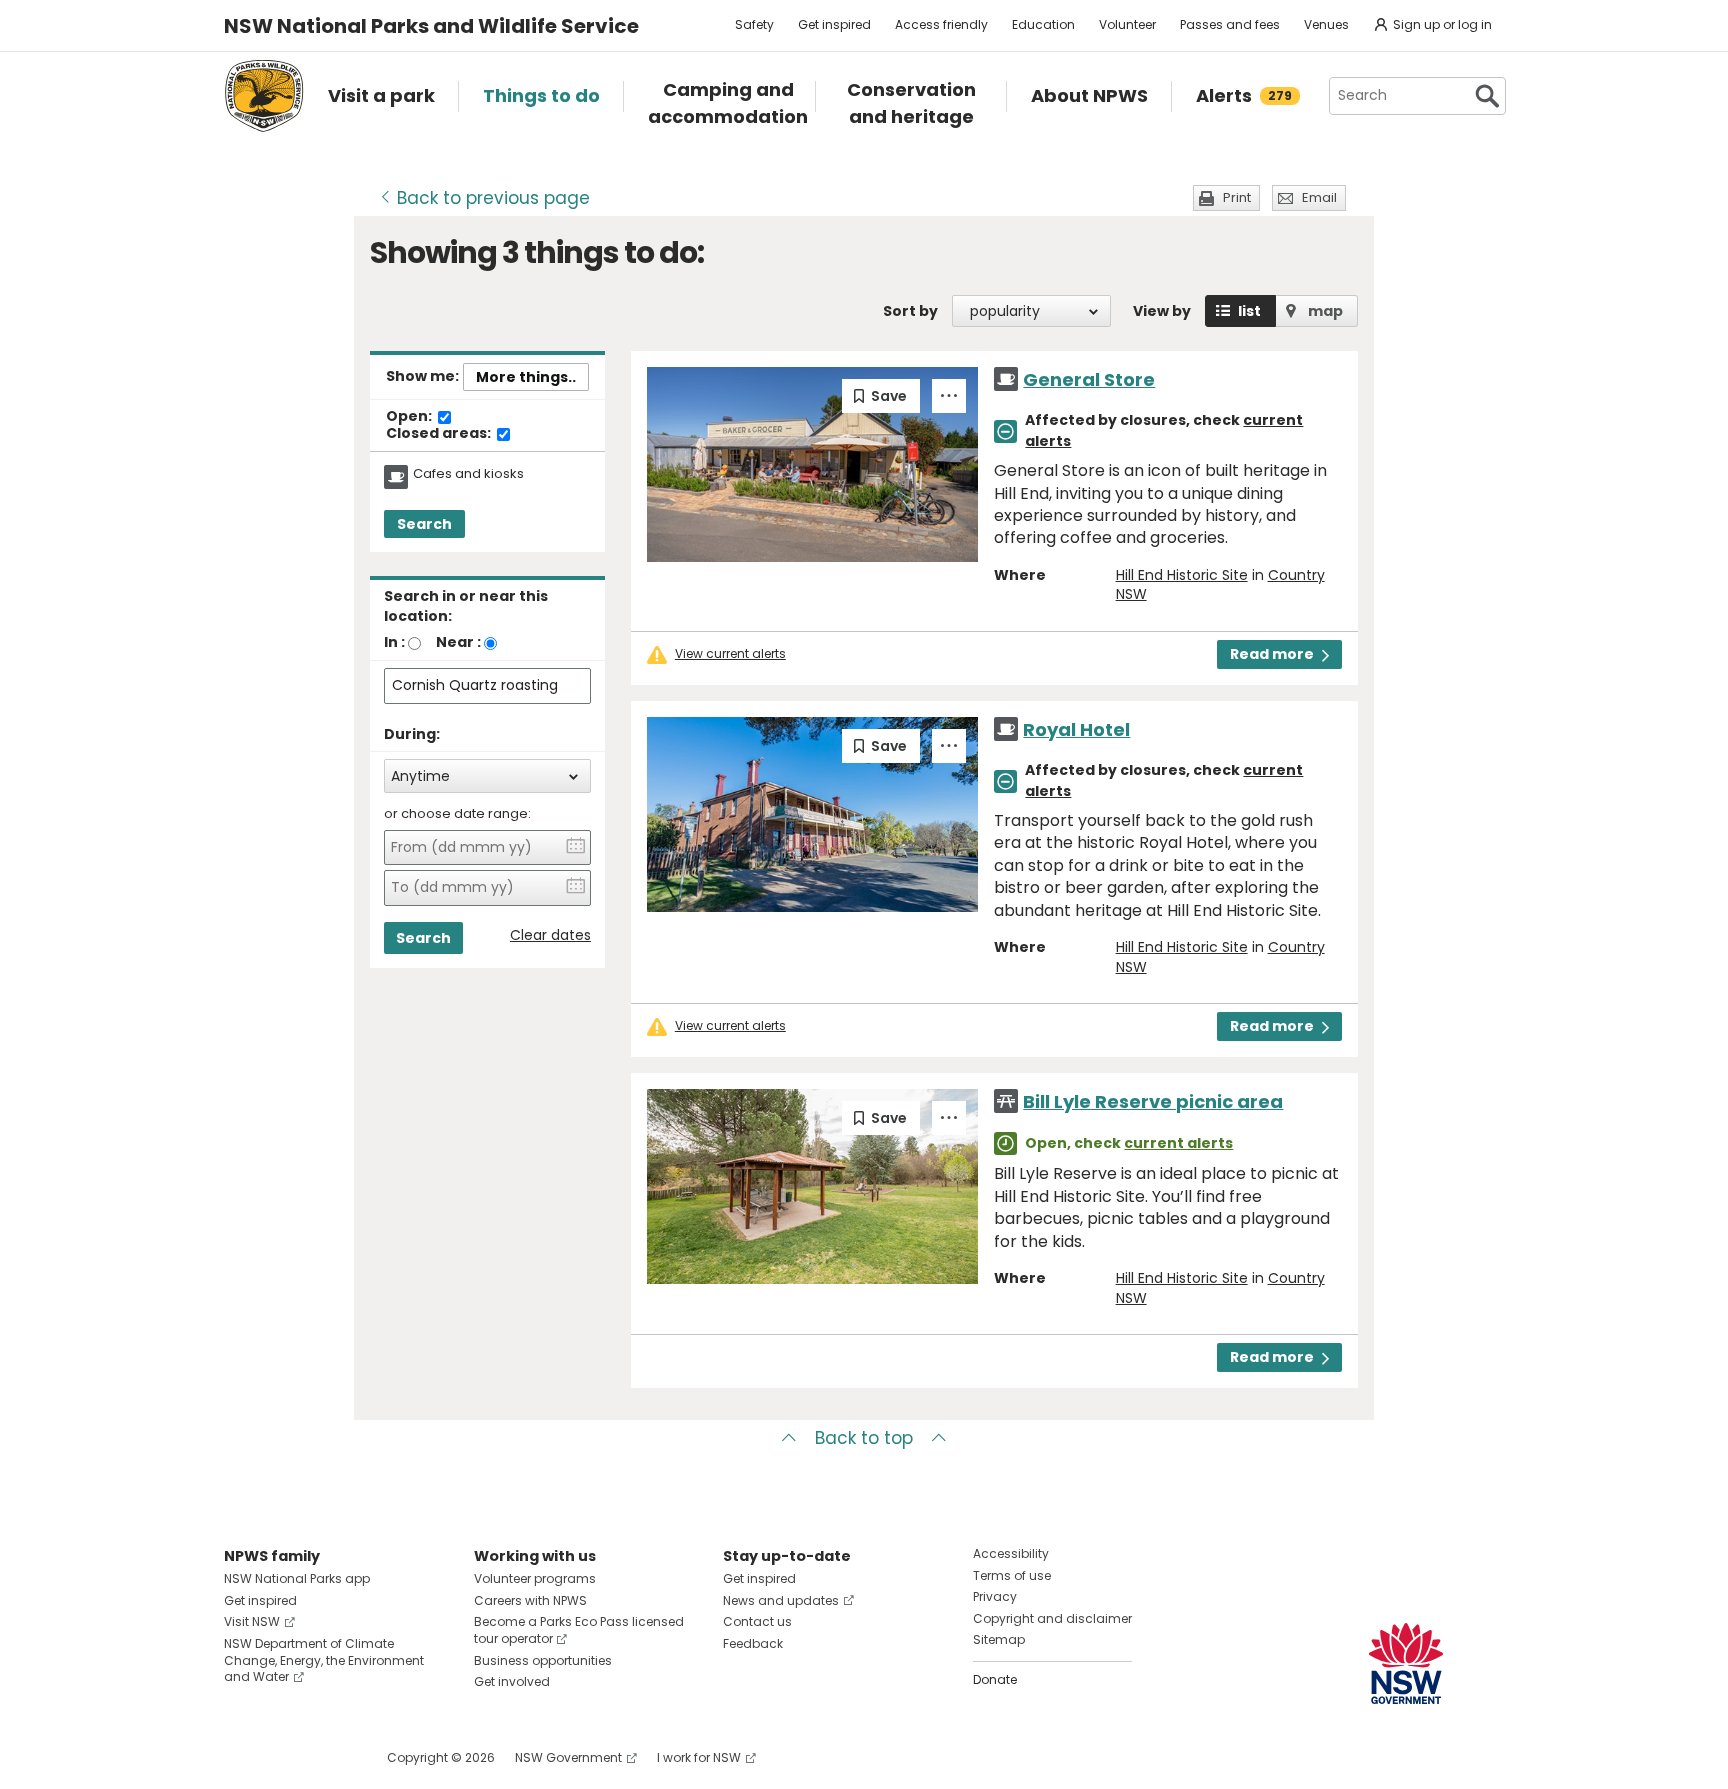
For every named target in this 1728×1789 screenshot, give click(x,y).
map (1325, 311)
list (1249, 311)
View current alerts (730, 654)
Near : (458, 642)
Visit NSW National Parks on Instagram (285, 1757)
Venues (1326, 24)
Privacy (995, 1596)
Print (1237, 197)
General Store (1089, 379)
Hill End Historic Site (1182, 575)
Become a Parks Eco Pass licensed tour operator (579, 1630)
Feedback (753, 1643)
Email (1319, 197)
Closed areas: (440, 434)
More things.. (526, 377)
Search (424, 524)
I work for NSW (699, 1757)
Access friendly (941, 24)
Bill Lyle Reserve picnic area (1153, 1101)
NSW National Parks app (297, 1578)
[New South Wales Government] (1406, 1663)
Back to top (864, 1438)
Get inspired (834, 24)
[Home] (264, 96)
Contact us (757, 1621)
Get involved (512, 1681)
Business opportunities (543, 1660)
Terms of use (1012, 1575)
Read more (1272, 654)
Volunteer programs (535, 1578)
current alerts (1178, 1143)
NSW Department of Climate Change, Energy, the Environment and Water (324, 1660)
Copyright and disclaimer (1052, 1618)
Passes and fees (1230, 24)
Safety (754, 24)
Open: (410, 417)
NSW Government (568, 1757)
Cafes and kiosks (468, 474)
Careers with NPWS (530, 1600)
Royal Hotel (1076, 729)
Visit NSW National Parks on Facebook (242, 1757)
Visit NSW (252, 1621)
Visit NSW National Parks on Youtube (328, 1757)
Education (1043, 24)
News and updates (781, 1600)
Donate (995, 1679)
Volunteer (1127, 24)
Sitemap (999, 1639)
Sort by (910, 311)
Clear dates (550, 935)
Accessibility (1011, 1553)
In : (394, 642)
